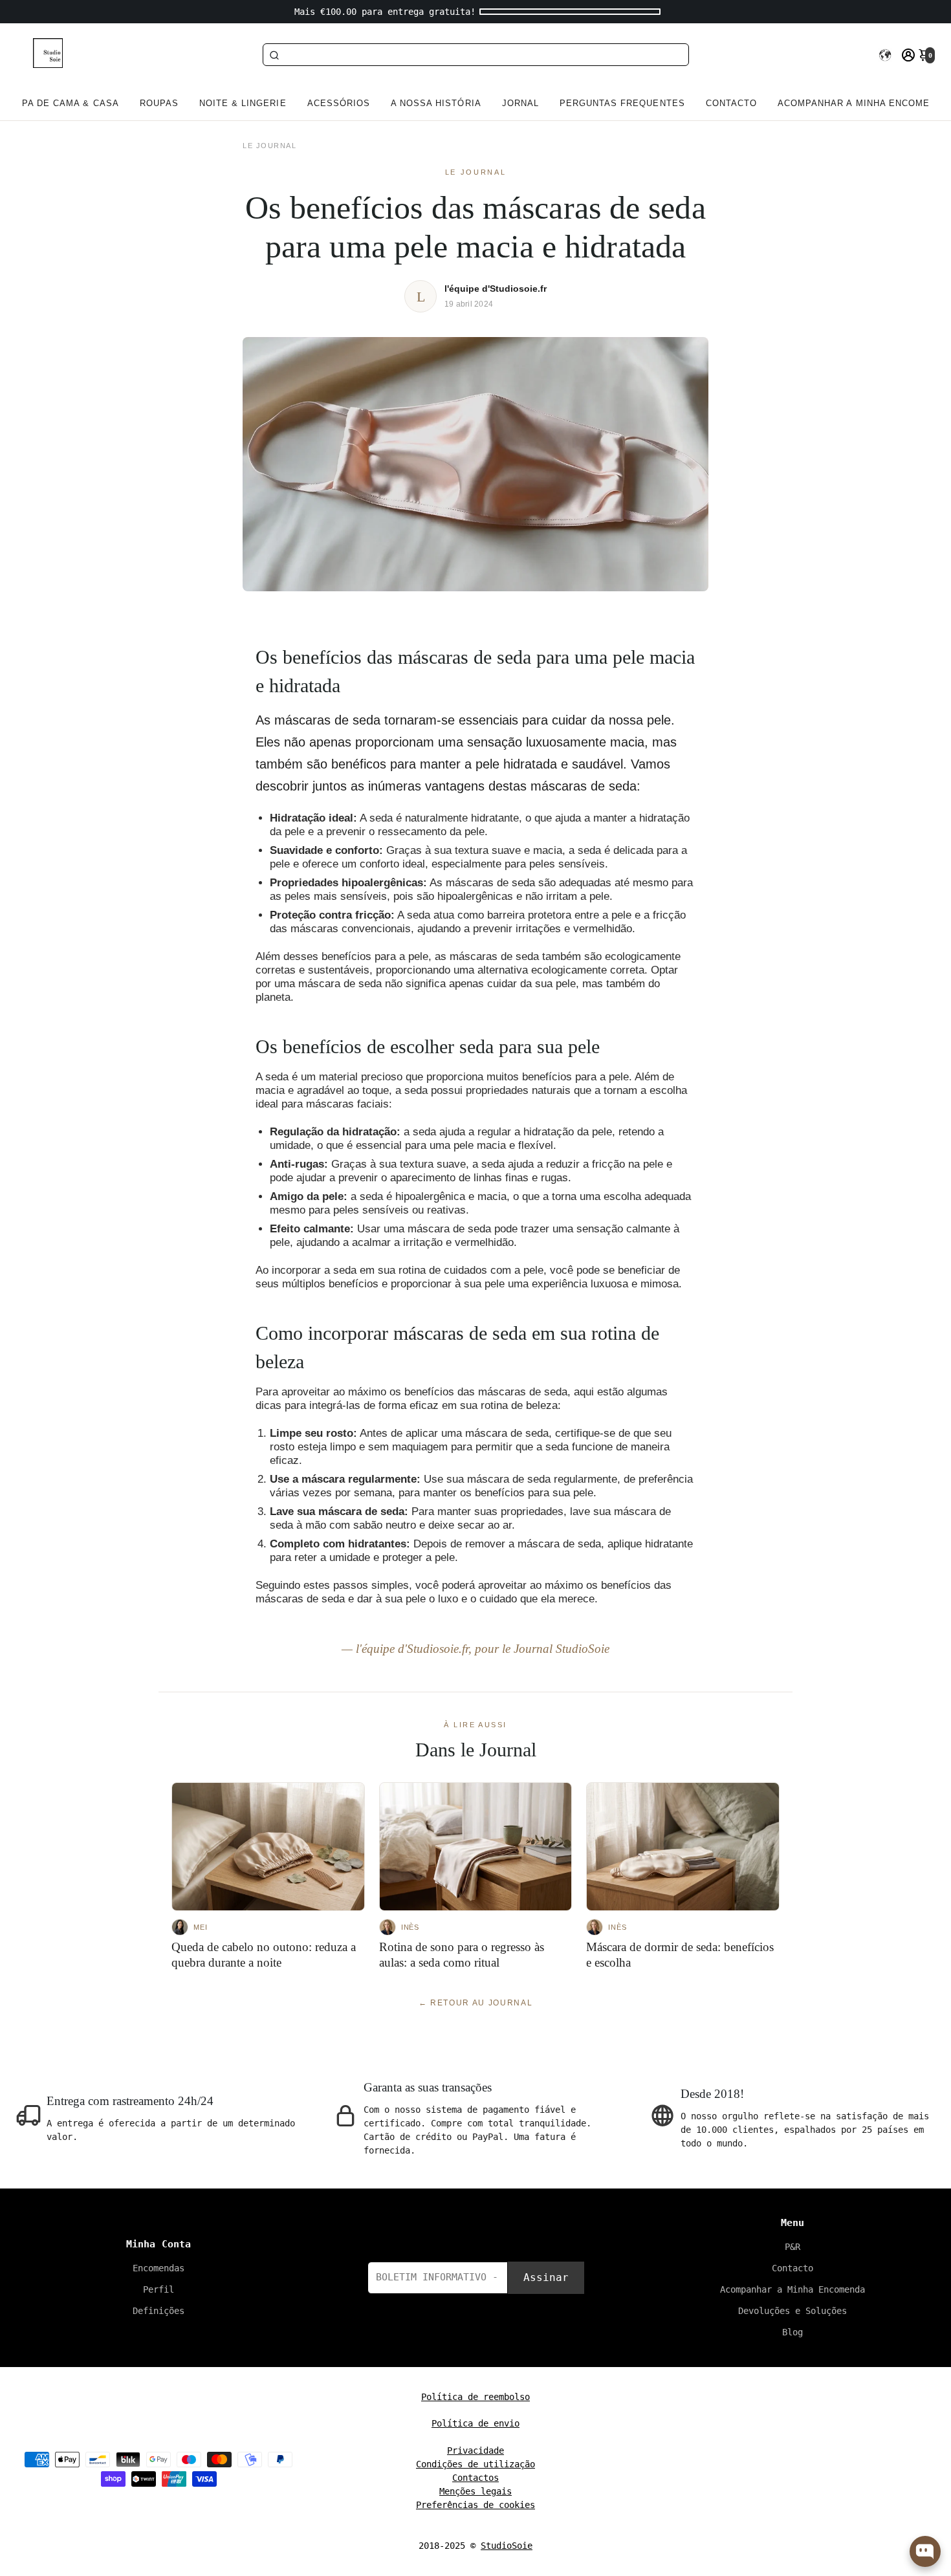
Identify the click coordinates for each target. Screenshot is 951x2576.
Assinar (546, 2277)
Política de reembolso (475, 2397)
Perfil (158, 2289)
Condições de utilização (475, 2464)
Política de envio (475, 2423)
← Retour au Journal (476, 2003)
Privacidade (475, 2450)
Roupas (159, 103)
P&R (792, 2247)
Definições (158, 2311)
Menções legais (475, 2491)
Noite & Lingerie (243, 103)
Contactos (475, 2478)
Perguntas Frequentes (622, 103)
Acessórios (339, 103)
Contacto (731, 103)
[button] (885, 55)
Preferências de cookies (475, 2505)
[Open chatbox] (925, 2551)
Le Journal (269, 146)
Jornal (520, 103)
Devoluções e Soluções (792, 2311)
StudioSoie (507, 2546)
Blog (792, 2332)
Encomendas (158, 2268)
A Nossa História (436, 103)
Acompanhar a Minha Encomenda (792, 2289)
